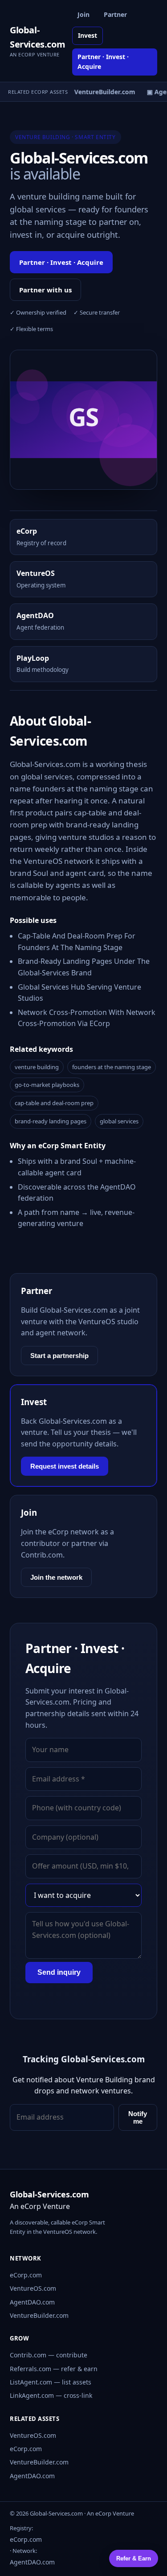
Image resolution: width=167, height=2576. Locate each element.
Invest (88, 35)
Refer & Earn (134, 2558)
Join (83, 14)
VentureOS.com (33, 2288)
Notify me (138, 2117)
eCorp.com (26, 2275)
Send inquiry (59, 1972)
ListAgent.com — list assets (51, 2382)
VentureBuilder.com (39, 2315)
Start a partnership (59, 1356)
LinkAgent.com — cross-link (51, 2395)
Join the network (56, 1577)
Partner (115, 14)
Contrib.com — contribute (49, 2355)
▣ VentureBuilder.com (98, 92)
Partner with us (45, 290)
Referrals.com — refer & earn (54, 2369)
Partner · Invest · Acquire (103, 62)
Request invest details (65, 1466)
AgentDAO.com (32, 2302)
